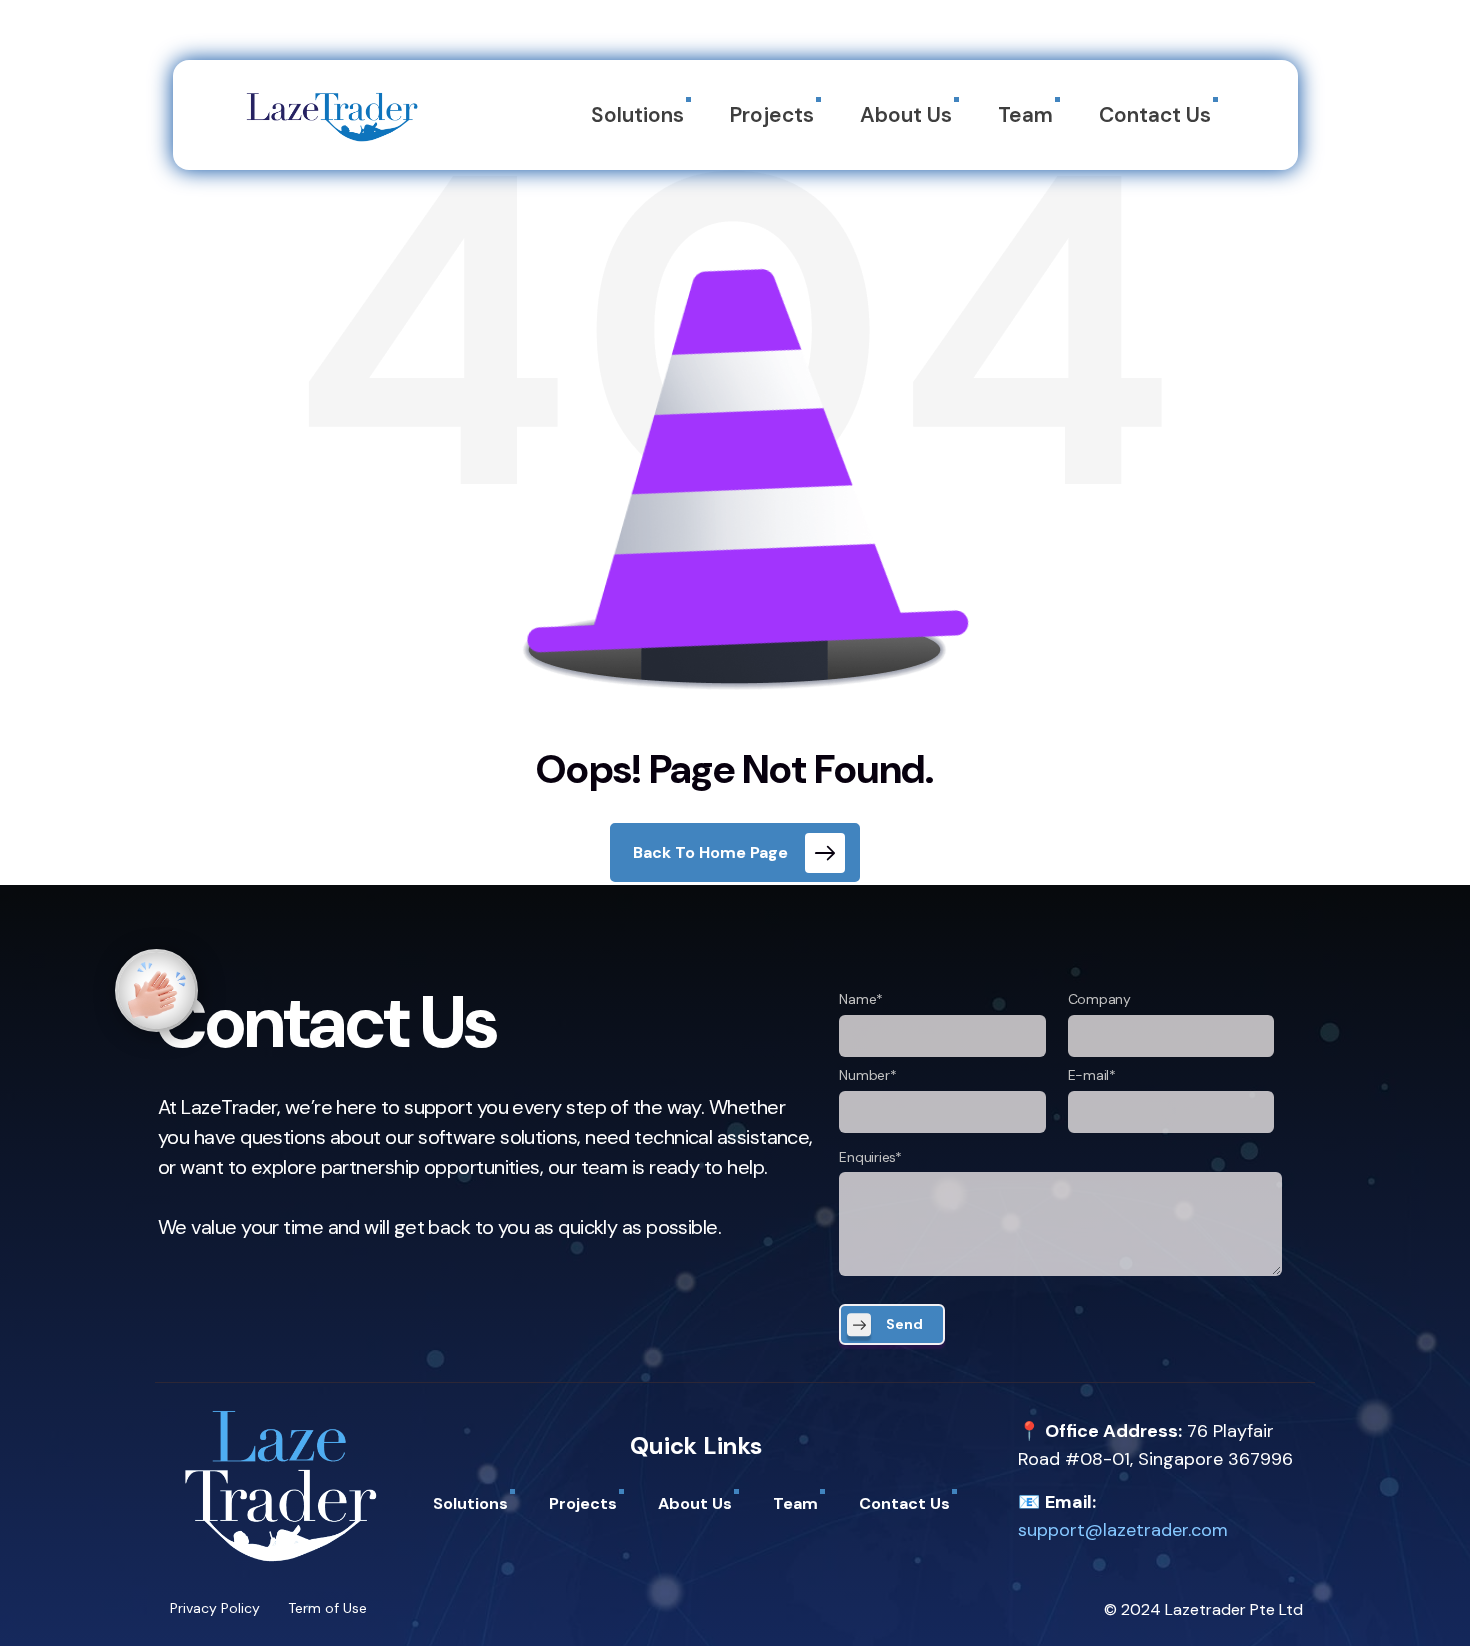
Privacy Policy (215, 1608)
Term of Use (327, 1608)
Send (904, 1324)
